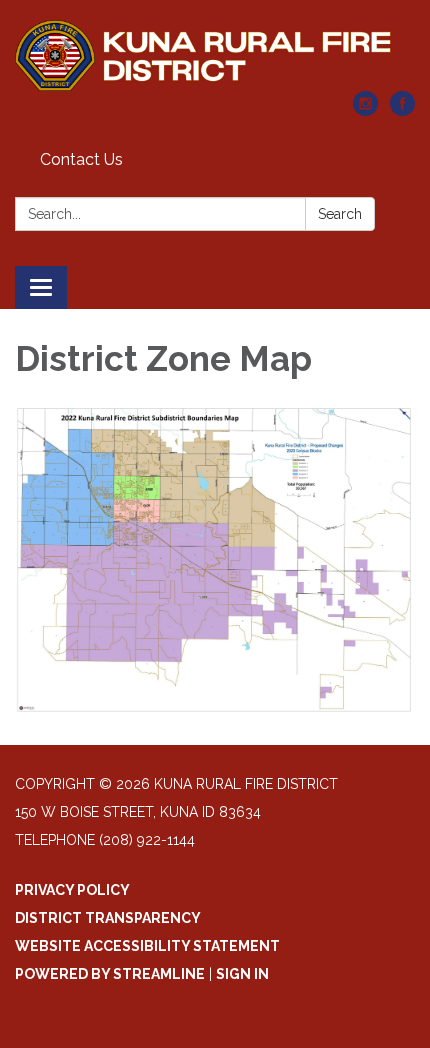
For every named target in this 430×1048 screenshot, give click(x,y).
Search (340, 214)
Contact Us (81, 159)
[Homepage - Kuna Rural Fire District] (215, 55)
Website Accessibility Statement (147, 946)
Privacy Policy (72, 890)
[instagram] (365, 110)
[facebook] (402, 110)
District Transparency (108, 918)
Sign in (242, 974)
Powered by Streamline (110, 974)
